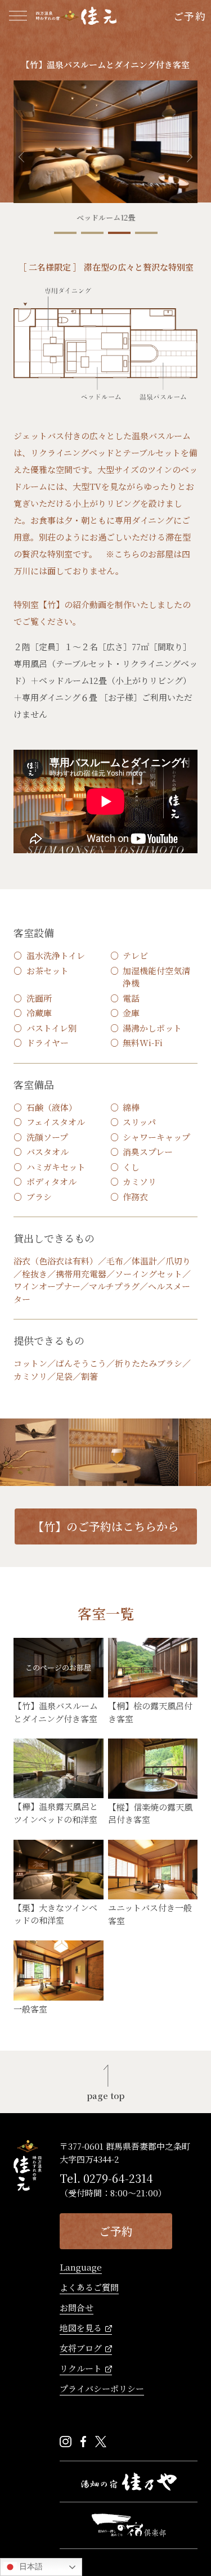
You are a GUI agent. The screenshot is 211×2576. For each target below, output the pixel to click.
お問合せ (77, 2308)
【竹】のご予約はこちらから (106, 1526)
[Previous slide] (21, 157)
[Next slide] (190, 157)
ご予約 (190, 16)
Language (81, 2268)
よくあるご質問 (89, 2288)
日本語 (30, 2566)
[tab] (65, 233)
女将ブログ (81, 2349)
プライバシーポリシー (102, 2389)
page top (105, 2095)
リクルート (81, 2369)
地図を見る (81, 2329)
